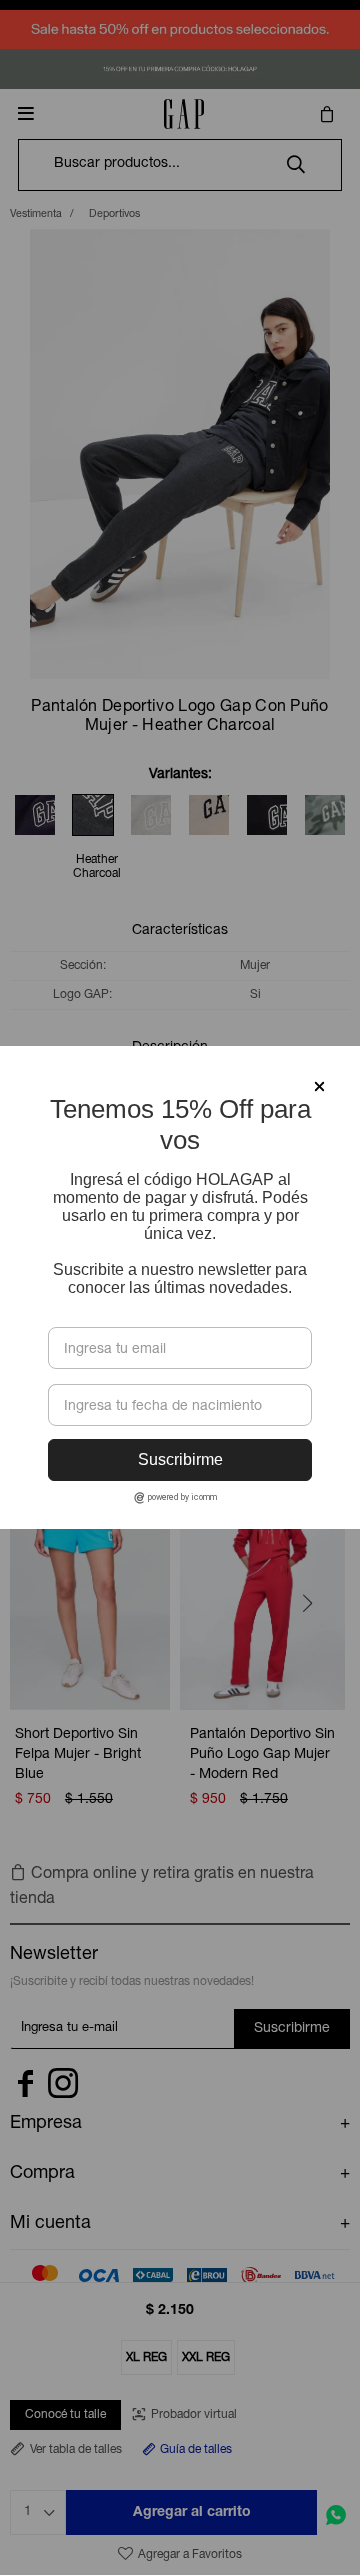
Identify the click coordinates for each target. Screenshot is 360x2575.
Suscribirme (180, 1459)
